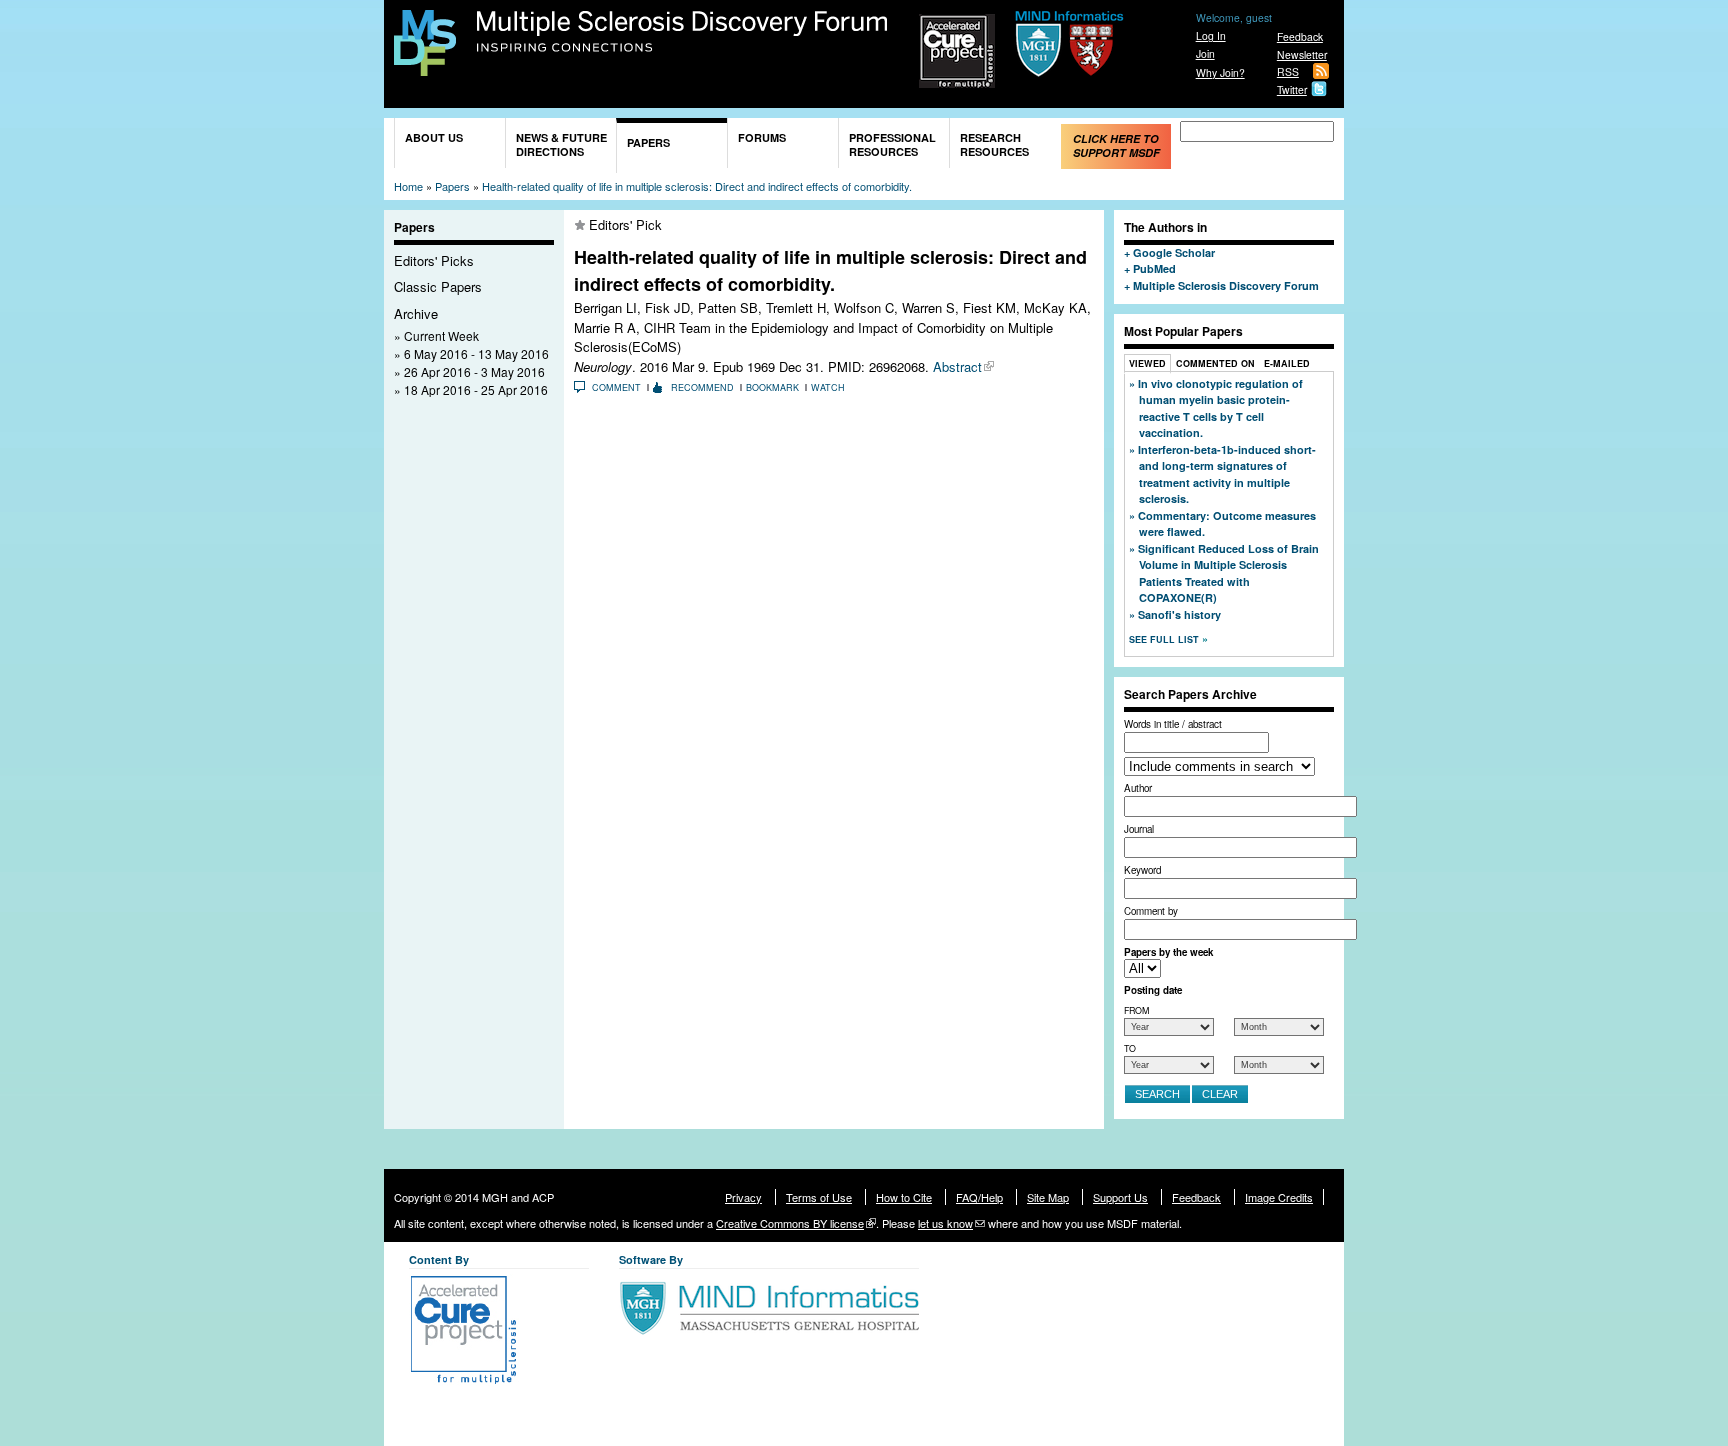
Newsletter (1302, 54)
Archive (416, 313)
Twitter (1292, 89)
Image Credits (1279, 1197)
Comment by (1151, 911)
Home (408, 186)
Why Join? (1220, 72)
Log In (1211, 35)
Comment (616, 387)
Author (1138, 788)
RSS (1288, 71)
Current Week (441, 335)
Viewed (1147, 363)
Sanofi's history (1179, 614)
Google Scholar (1174, 252)
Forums (762, 137)
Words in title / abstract (1173, 724)
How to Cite (904, 1197)
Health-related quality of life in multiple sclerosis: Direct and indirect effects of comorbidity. (697, 186)
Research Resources (994, 144)
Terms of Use (819, 1197)
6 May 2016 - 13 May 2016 (476, 353)
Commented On (1215, 363)
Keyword (1142, 870)
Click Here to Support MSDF (1116, 145)
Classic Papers (438, 286)
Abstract (957, 366)
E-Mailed (1287, 363)
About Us (434, 137)
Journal (1139, 829)
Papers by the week (1168, 952)
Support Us (1120, 1197)
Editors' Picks (434, 260)
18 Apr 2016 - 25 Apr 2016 (476, 389)
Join (1205, 53)
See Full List (1165, 639)
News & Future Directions (561, 144)
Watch (828, 387)
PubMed (1154, 268)
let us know (945, 1223)
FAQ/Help (979, 1197)
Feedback (1300, 36)
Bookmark (772, 387)
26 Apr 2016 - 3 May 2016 (474, 371)
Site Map (1048, 1197)
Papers (648, 142)
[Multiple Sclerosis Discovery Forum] (425, 66)
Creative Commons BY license (790, 1223)
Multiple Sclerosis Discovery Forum (682, 32)
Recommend (702, 387)
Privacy (743, 1197)
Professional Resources (892, 144)
